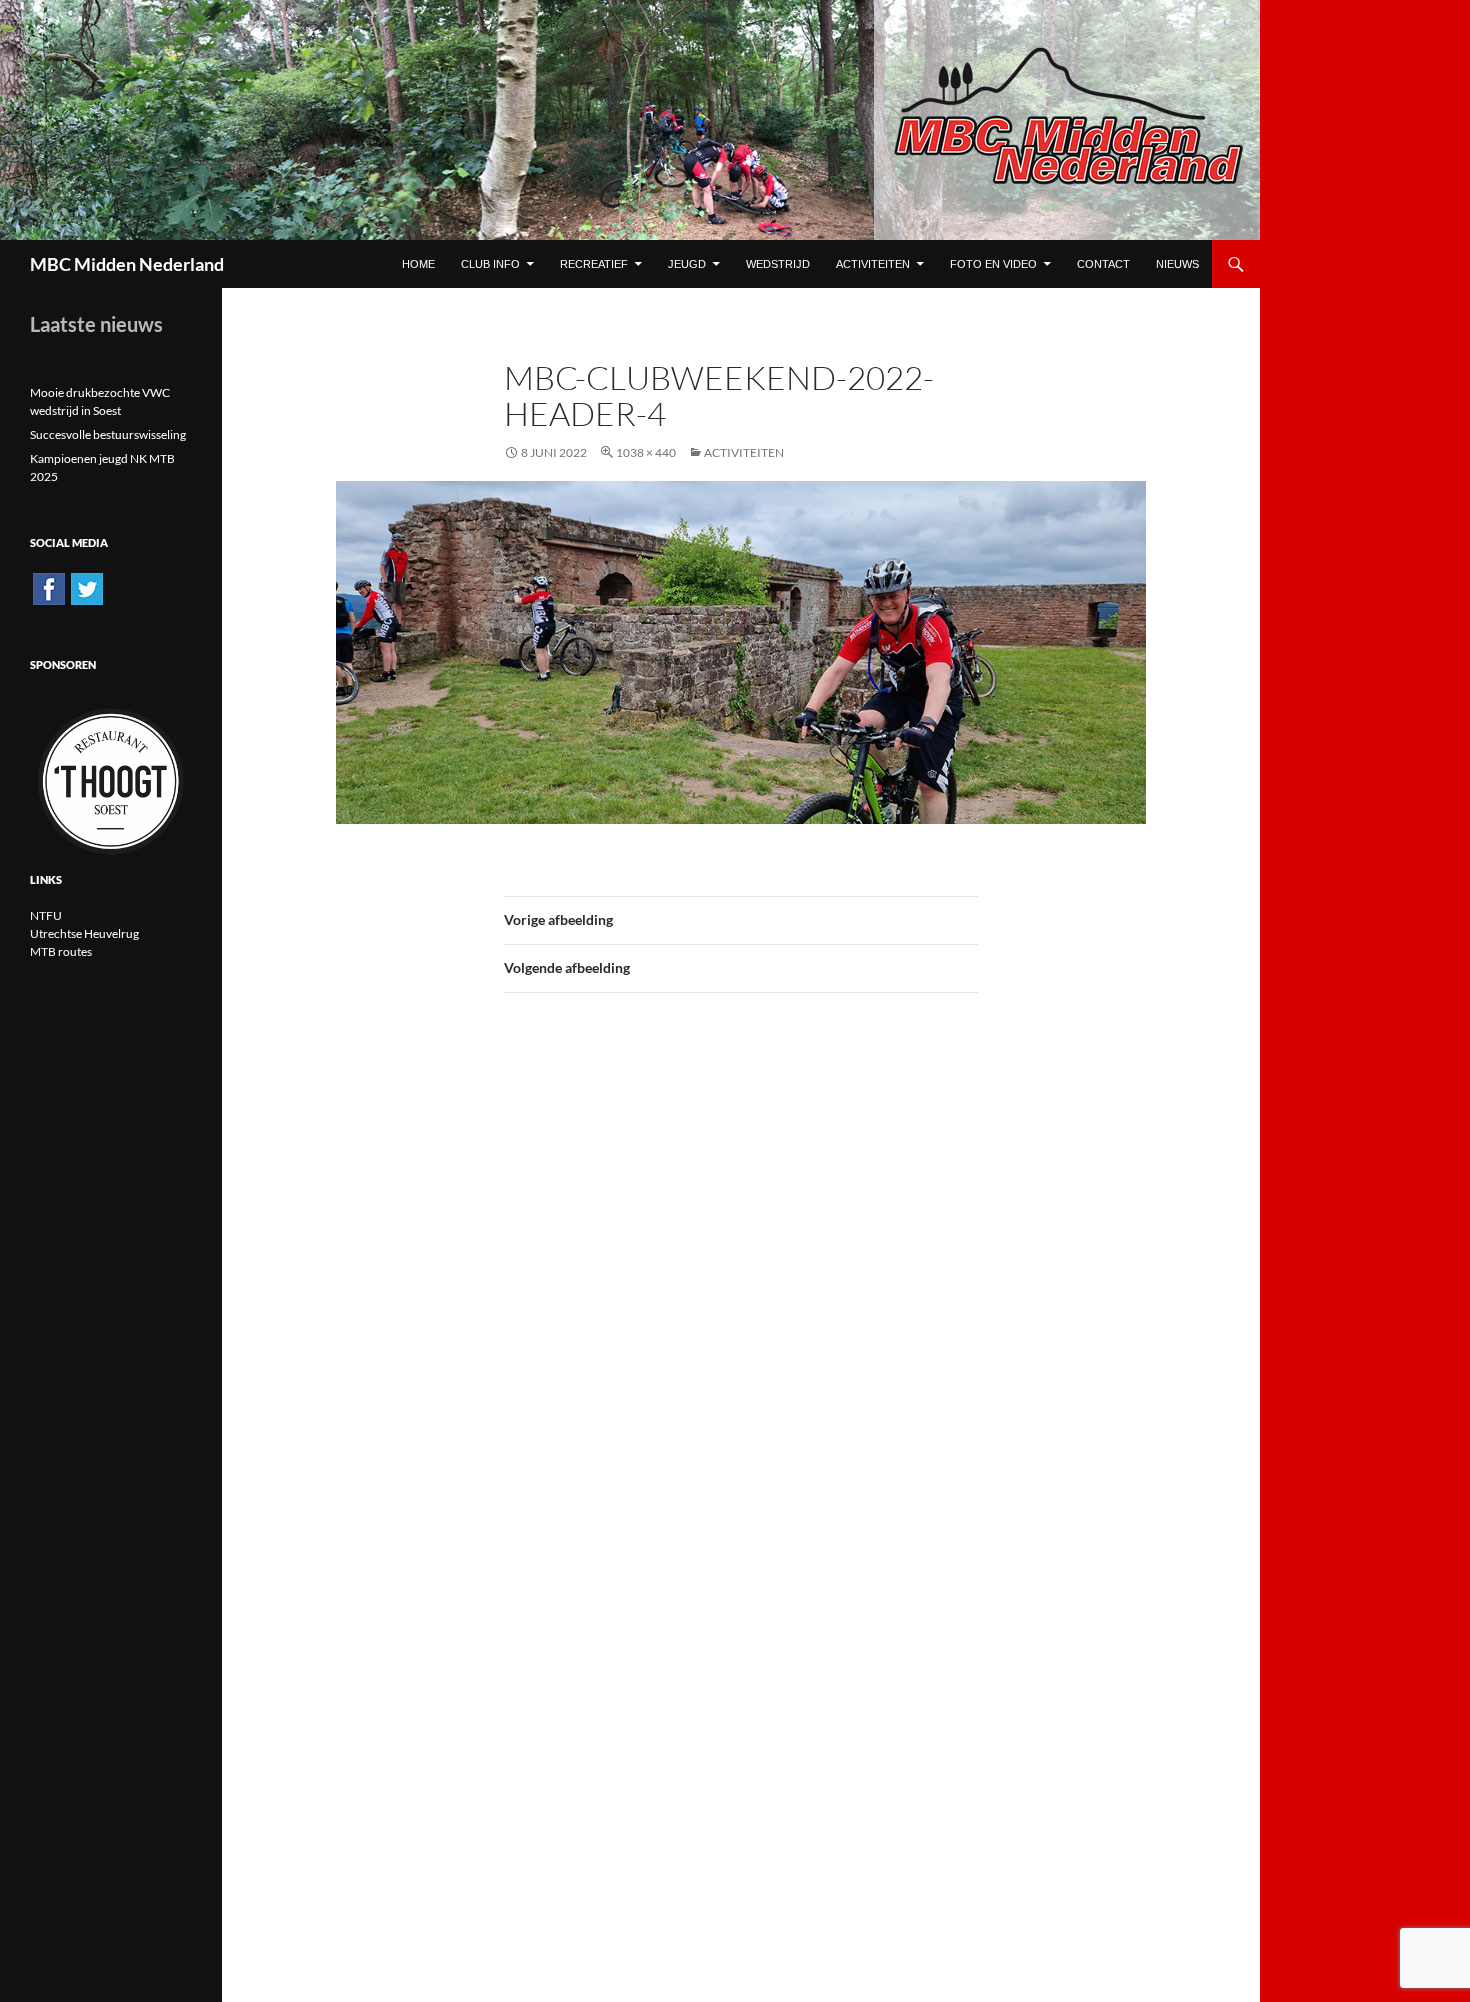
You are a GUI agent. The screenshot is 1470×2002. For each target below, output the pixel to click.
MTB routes (61, 951)
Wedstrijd (778, 264)
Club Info (490, 264)
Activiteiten (873, 264)
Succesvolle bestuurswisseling (108, 434)
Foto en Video (993, 264)
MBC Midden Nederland (127, 264)
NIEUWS (1177, 264)
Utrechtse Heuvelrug (84, 933)
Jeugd (687, 264)
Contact (1103, 264)
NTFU (46, 915)
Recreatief (594, 264)
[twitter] (87, 587)
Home (418, 264)
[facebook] (49, 587)
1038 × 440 (646, 452)
